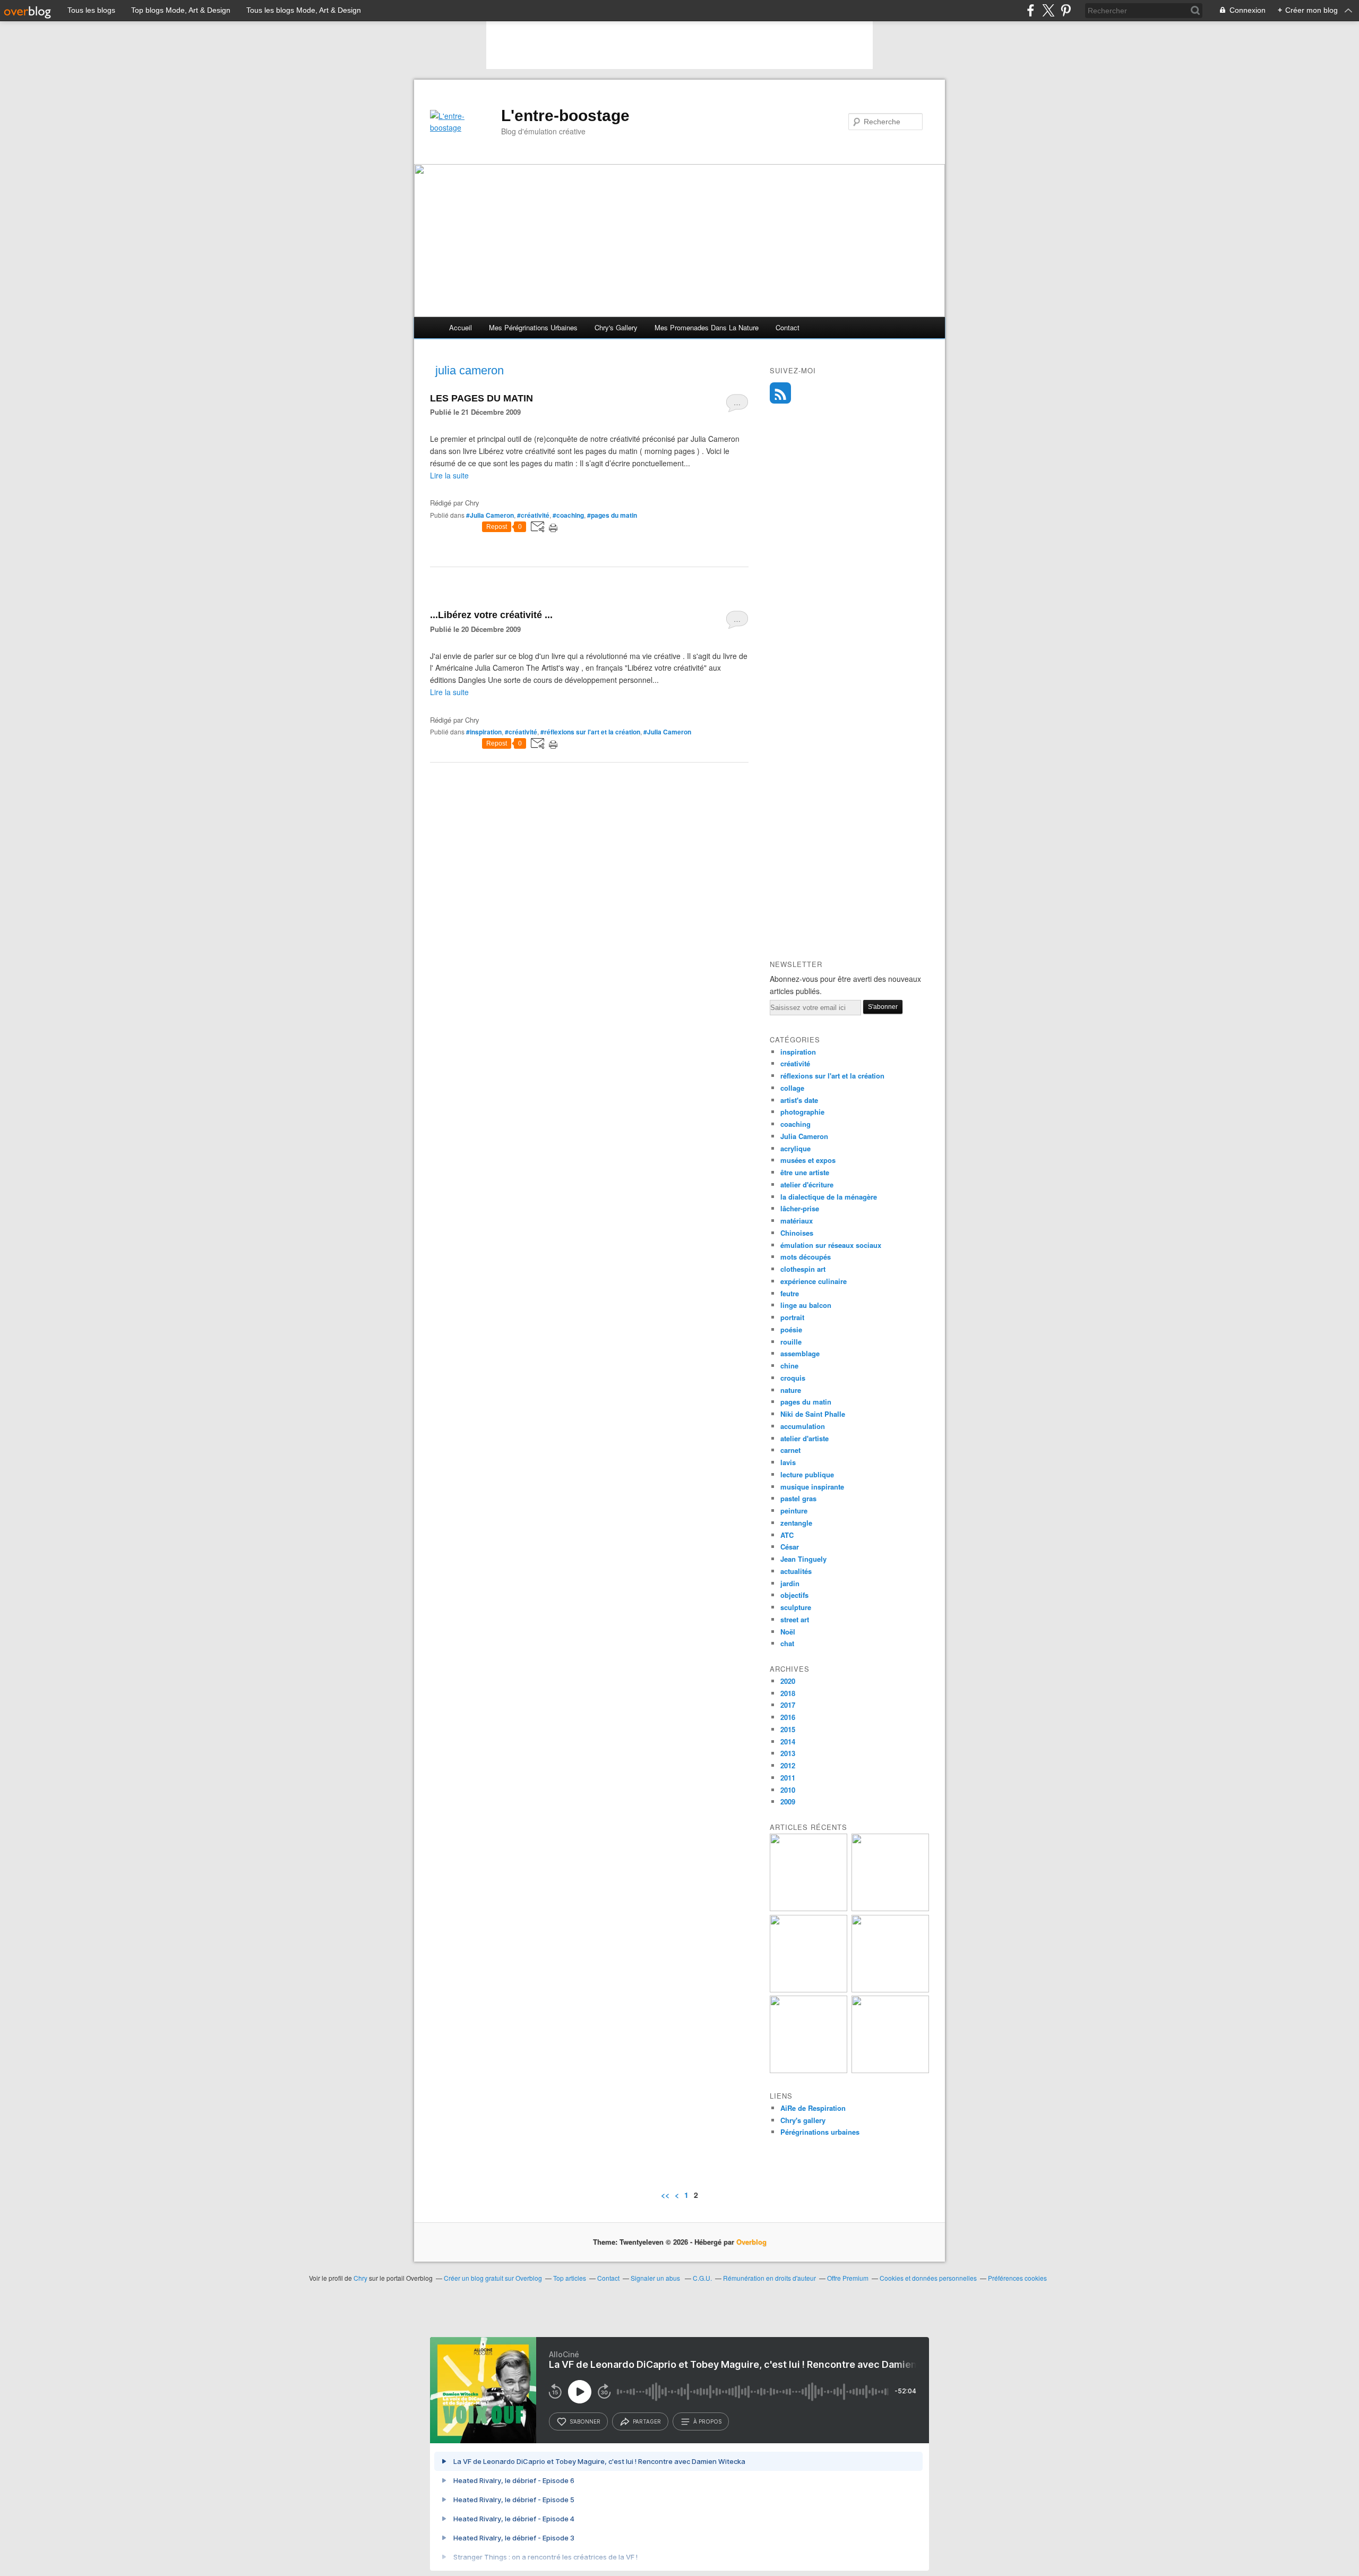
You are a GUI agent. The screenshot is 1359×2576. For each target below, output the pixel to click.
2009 (788, 1802)
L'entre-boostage (565, 115)
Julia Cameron (804, 1136)
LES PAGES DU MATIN (481, 398)
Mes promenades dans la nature (707, 327)
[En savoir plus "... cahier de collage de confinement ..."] (890, 1989)
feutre (790, 1293)
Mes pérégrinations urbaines (533, 327)
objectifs (794, 1595)
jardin (790, 1583)
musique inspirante (812, 1487)
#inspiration (484, 732)
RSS (780, 393)
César (790, 1547)
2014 (788, 1741)
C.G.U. (702, 2278)
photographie (802, 1112)
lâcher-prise (800, 1208)
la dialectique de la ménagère (829, 1197)
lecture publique (807, 1474)
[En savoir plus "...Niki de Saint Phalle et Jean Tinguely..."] (890, 2070)
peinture (794, 1510)
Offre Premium (848, 2278)
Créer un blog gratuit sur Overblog (493, 2278)
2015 (788, 1729)
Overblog (751, 2242)
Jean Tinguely (803, 1559)
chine (789, 1366)
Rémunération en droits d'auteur (769, 2278)
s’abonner (585, 2421)
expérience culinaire (814, 1281)
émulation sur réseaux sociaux (831, 1245)
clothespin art (803, 1269)
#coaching (568, 515)
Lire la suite (449, 475)
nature (791, 1390)
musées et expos (808, 1160)
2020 (788, 1681)
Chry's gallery (616, 327)
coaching (795, 1124)
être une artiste (805, 1172)
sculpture (796, 1607)
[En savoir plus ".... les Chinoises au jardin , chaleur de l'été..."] (808, 1908)
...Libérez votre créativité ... (491, 615)
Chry (360, 2278)
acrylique (795, 1148)
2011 (788, 1778)
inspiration (798, 1052)
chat (787, 1643)
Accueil (461, 327)
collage (792, 1088)
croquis (793, 1378)
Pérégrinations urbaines (820, 2132)
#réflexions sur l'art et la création (590, 732)
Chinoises (797, 1233)
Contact (788, 327)
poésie (791, 1329)
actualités (796, 1571)
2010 (788, 1790)
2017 (788, 1705)
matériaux (797, 1221)
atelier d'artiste (805, 1438)
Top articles (570, 2278)
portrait (792, 1317)
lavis (788, 1462)
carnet (790, 1450)
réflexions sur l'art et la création (832, 1076)
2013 (788, 1753)
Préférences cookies (1017, 2278)
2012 (788, 1765)
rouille (791, 1342)
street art (795, 1619)
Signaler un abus (656, 2278)
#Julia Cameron (490, 515)
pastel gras (798, 1498)
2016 (788, 1717)
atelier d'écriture (807, 1184)
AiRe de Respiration (813, 2108)
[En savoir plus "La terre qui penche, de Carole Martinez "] (808, 2070)
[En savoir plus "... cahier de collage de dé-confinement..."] (808, 1989)
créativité (795, 1063)
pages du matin (806, 1402)
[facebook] (1031, 10)
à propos (707, 2421)
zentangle (796, 1523)
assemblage (800, 1353)
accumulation (803, 1426)
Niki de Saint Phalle (813, 1414)
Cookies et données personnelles (928, 2278)
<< (665, 2195)
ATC (787, 1535)
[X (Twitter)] (1048, 10)
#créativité (533, 515)
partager (647, 2421)
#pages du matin (612, 515)
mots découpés (806, 1257)
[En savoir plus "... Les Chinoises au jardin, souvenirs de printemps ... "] (890, 1908)
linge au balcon (806, 1305)
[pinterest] (1066, 10)
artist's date (799, 1100)
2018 (788, 1693)
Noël (788, 1632)
